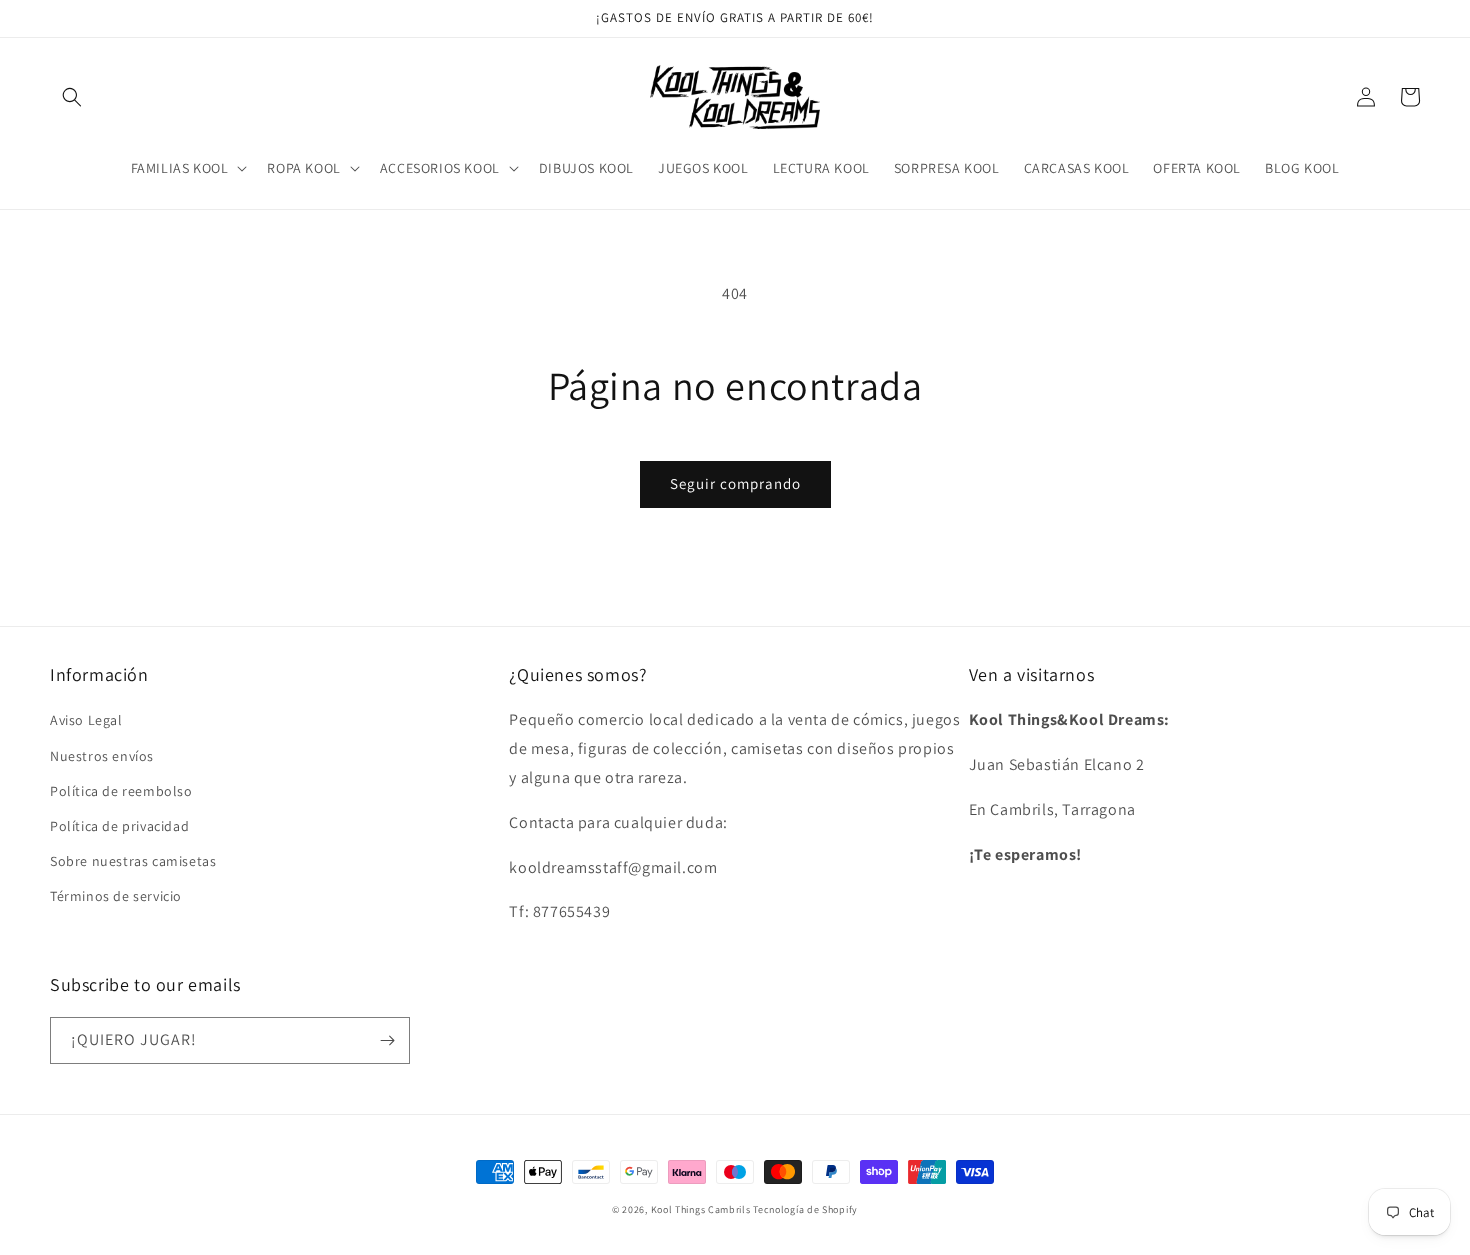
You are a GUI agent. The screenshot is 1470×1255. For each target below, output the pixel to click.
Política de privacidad (119, 826)
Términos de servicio (116, 896)
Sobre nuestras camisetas (133, 861)
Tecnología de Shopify (805, 1209)
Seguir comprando (735, 483)
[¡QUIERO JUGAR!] (387, 1040)
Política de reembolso (121, 791)
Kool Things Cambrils (701, 1209)
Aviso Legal (86, 720)
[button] (72, 97)
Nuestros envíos (102, 756)
